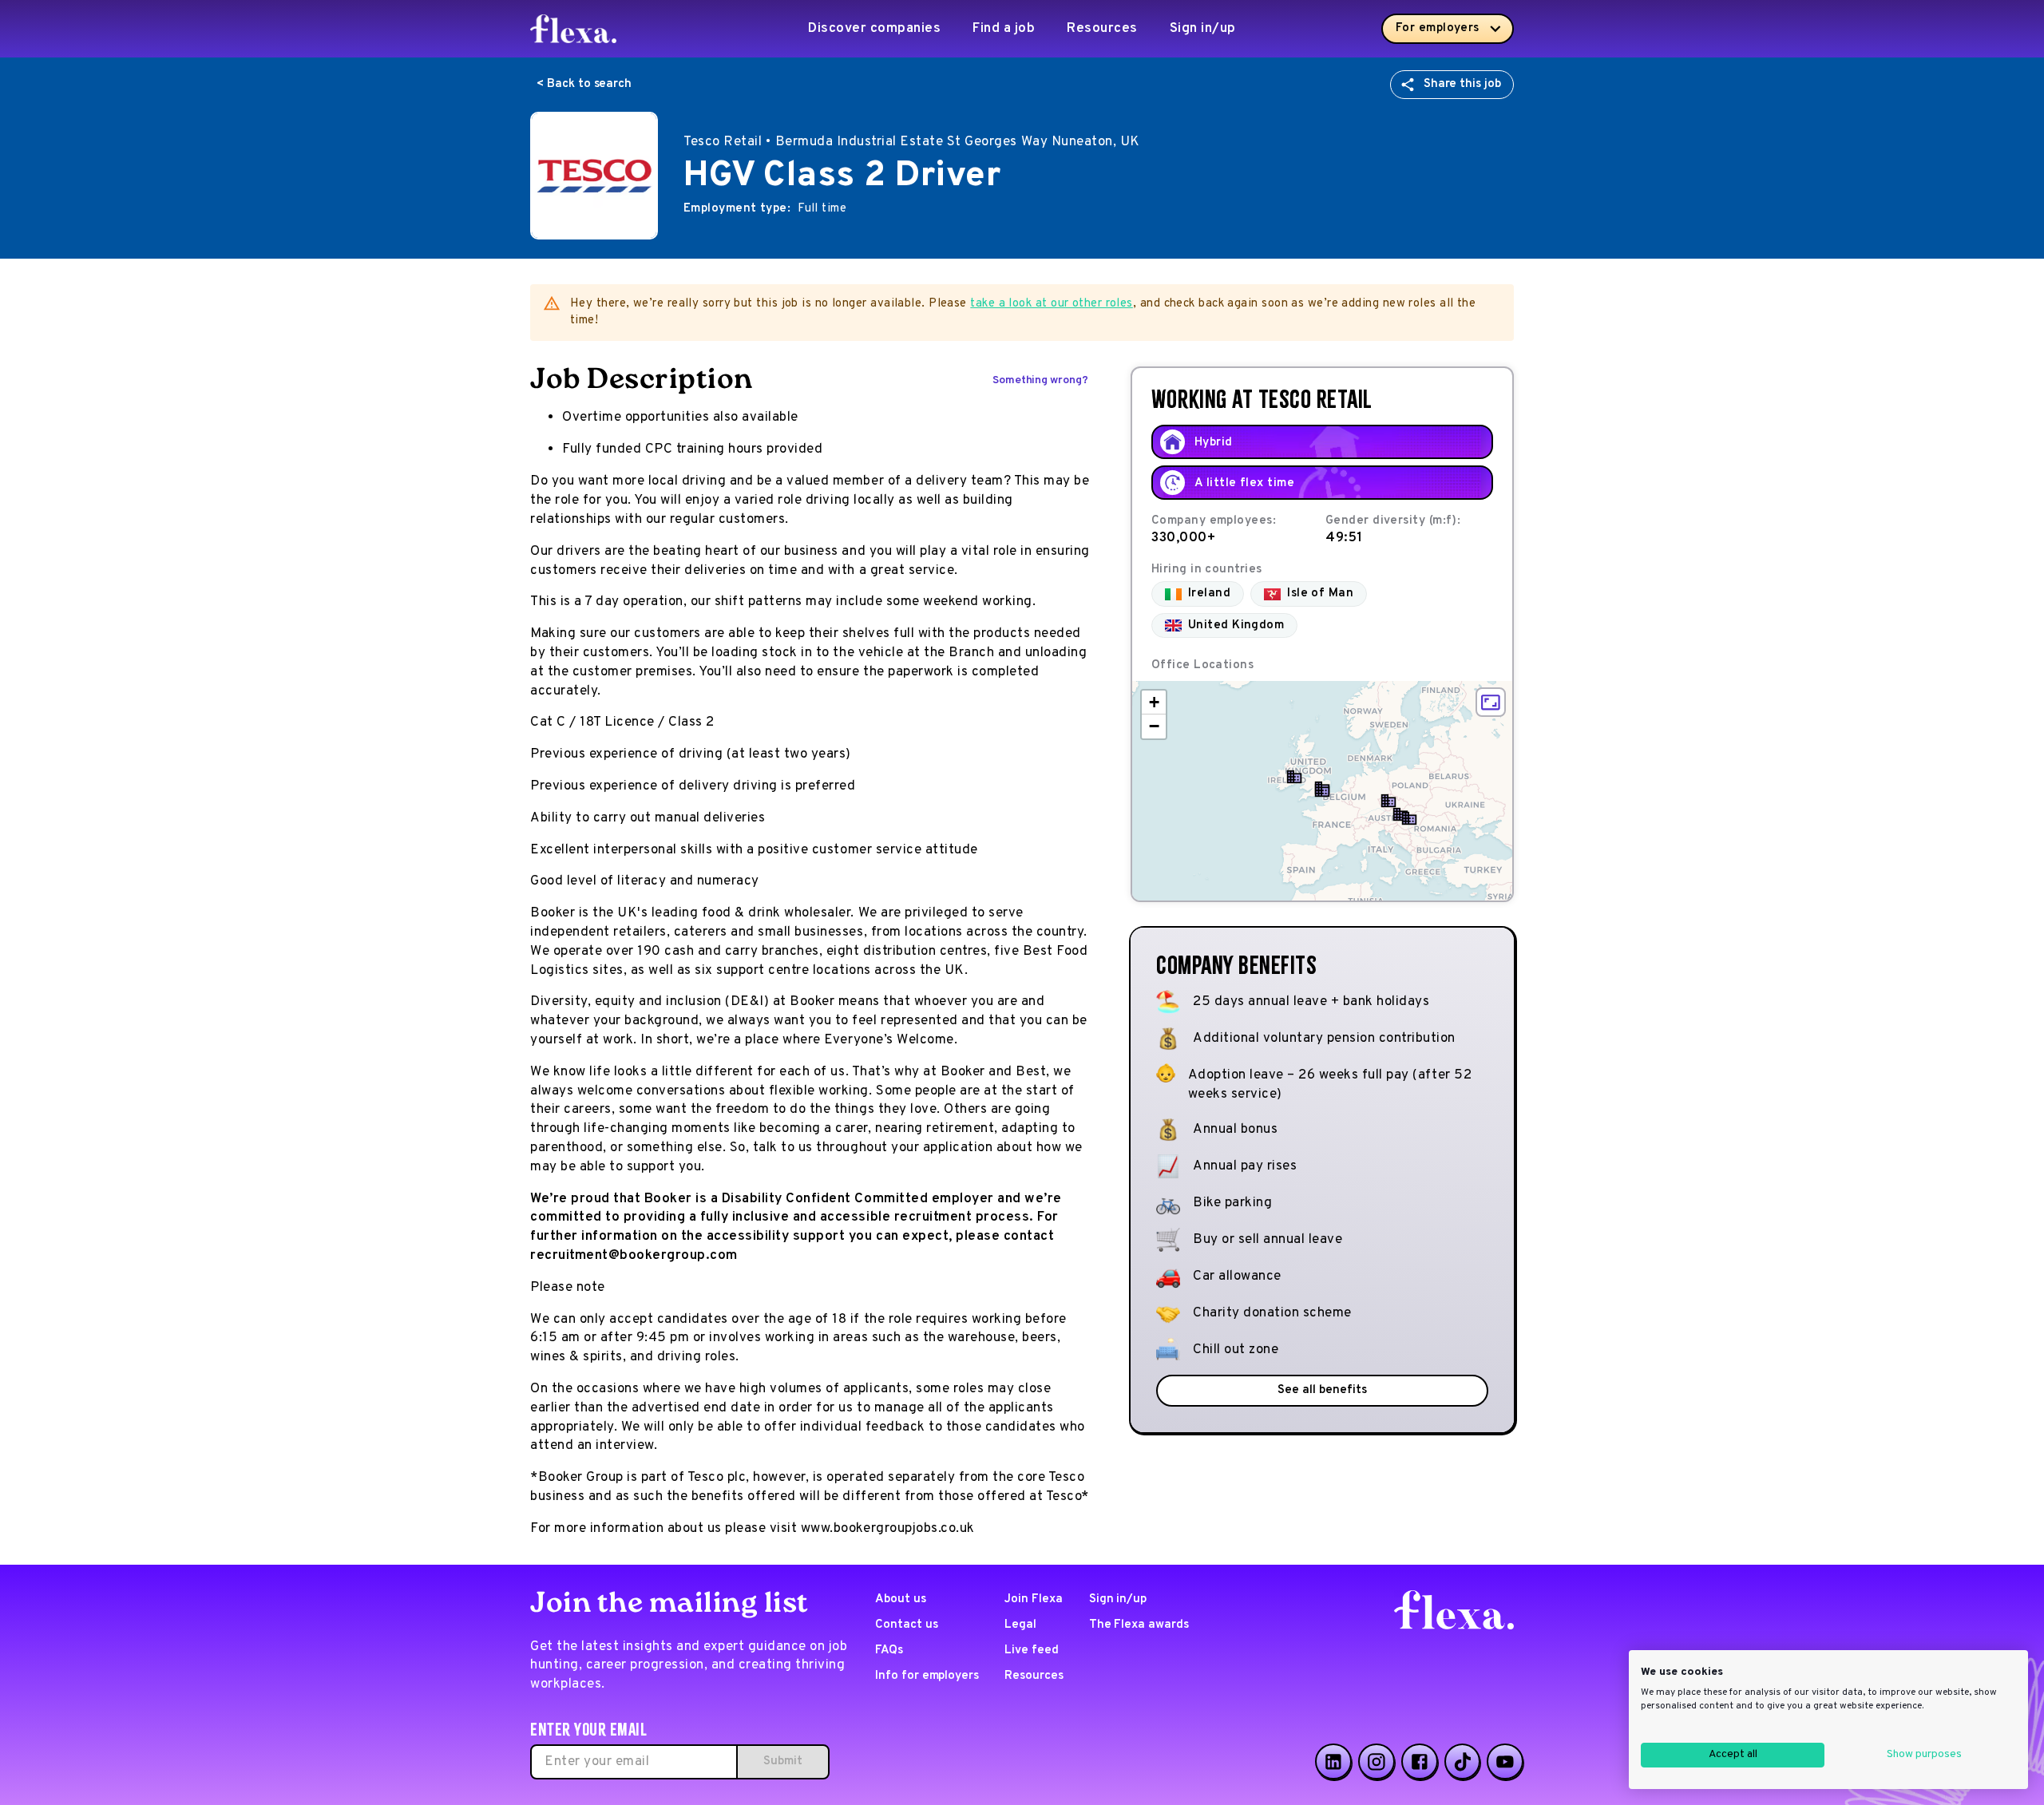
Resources (1102, 29)
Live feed (1032, 1651)
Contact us (907, 1625)
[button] (1322, 790)
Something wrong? (1040, 380)
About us (901, 1599)
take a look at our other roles (1052, 304)
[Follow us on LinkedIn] (1333, 1762)
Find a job (1004, 29)
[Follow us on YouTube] (1505, 1762)
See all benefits (1322, 1390)
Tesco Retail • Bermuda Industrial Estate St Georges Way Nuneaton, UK (912, 142)
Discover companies (874, 29)
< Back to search (584, 84)
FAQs (889, 1651)
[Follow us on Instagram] (1377, 1762)
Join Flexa (1034, 1599)
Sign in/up (1203, 29)
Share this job (1462, 84)
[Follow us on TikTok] (1463, 1762)
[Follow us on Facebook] (1420, 1762)
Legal (1020, 1625)
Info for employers (927, 1676)
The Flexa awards (1139, 1625)
